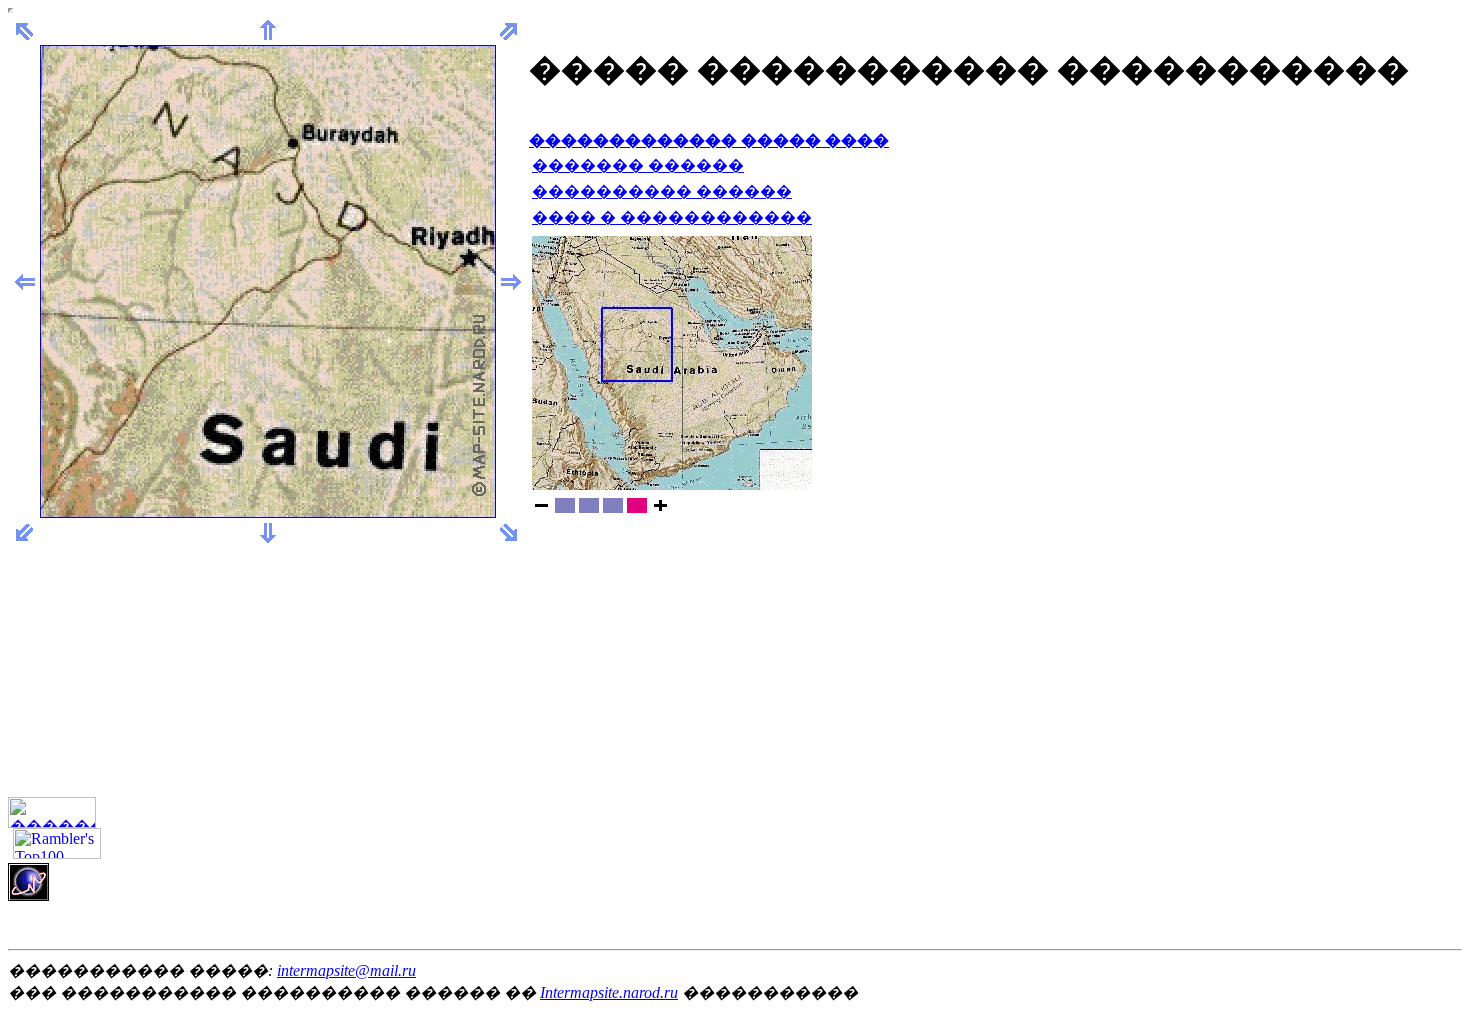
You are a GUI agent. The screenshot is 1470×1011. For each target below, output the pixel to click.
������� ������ (638, 165)
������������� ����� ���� (709, 140)
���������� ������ (662, 191)
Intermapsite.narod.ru (609, 992)
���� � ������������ (672, 217)
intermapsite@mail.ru (346, 970)
